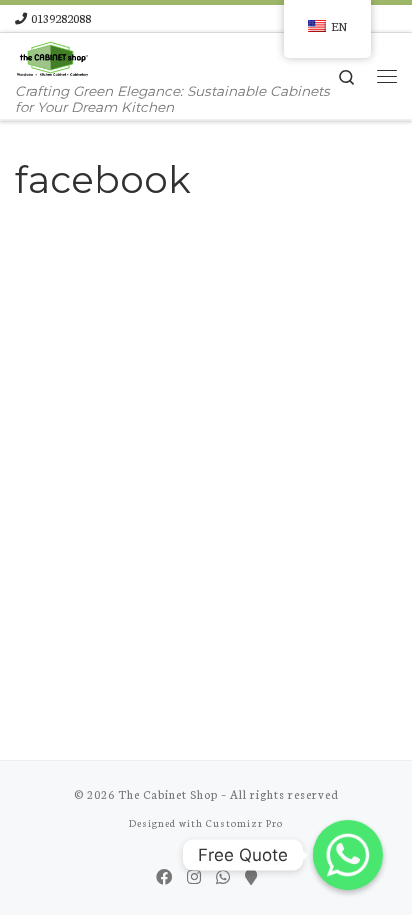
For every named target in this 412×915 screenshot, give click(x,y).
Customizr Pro (244, 822)
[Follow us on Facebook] (164, 876)
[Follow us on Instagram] (194, 876)
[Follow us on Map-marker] (251, 876)
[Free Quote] (348, 855)
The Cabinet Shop (168, 794)
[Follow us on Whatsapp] (223, 876)
